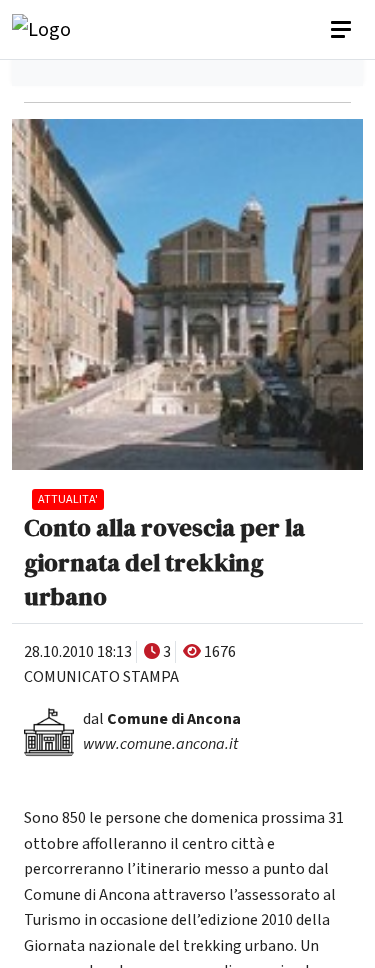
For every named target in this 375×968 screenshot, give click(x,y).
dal (162, 719)
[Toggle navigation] (343, 30)
